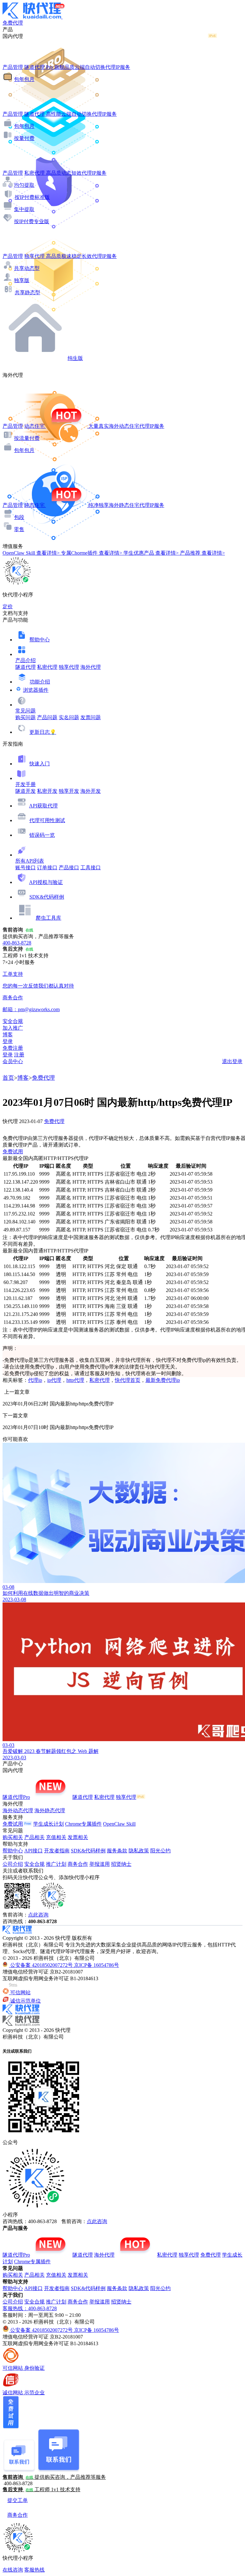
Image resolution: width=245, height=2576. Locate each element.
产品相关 (34, 1837)
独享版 (22, 280)
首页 (8, 1078)
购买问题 (26, 717)
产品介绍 (26, 660)
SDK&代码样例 (47, 897)
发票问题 (91, 717)
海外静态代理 (50, 1810)
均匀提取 (24, 185)
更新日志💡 (43, 732)
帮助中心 (40, 640)
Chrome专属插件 (83, 1824)
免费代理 (43, 1078)
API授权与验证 (46, 882)
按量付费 (24, 138)
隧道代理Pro (16, 1797)
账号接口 (26, 868)
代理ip (35, 1380)
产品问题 (47, 717)
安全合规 (34, 1864)
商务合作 (78, 1864)
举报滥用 (100, 1864)
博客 (23, 1078)
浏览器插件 (36, 690)
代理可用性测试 (47, 820)
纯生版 (75, 358)
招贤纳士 (121, 1864)
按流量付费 (27, 438)
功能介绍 (40, 682)
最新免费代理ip (163, 1380)
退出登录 (232, 1061)
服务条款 (117, 1851)
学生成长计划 (48, 1824)
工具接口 (91, 868)
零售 (19, 529)
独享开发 (69, 791)
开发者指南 (57, 1851)
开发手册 (26, 784)
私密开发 (47, 791)
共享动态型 (27, 268)
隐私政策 (139, 1851)
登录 (8, 1041)
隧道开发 (26, 791)
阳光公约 (160, 1851)
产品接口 (69, 868)
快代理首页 (128, 1380)
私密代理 (47, 667)
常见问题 (26, 711)
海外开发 (91, 791)
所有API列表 (30, 861)
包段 (19, 517)
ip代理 (54, 1380)
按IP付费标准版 (32, 197)
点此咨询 (38, 1915)
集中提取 (24, 209)
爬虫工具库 (48, 918)
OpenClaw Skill (119, 1824)
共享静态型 (27, 292)
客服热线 (34, 2570)
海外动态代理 (18, 1810)
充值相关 (56, 1837)
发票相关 (78, 1837)
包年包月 (24, 79)
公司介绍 (13, 1864)
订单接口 (47, 868)
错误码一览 (42, 835)
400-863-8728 (17, 943)
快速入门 (40, 764)
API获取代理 (43, 806)
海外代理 (91, 667)
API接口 (33, 1851)
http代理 (75, 1380)
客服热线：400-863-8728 (30, 2308)
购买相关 (13, 1837)
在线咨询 (13, 2570)
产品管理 (13, 67)
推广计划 (56, 1864)
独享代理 (69, 667)
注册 (19, 1055)
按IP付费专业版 (32, 221)
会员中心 (13, 1061)
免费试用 (13, 1152)
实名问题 (69, 717)
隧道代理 (26, 667)
